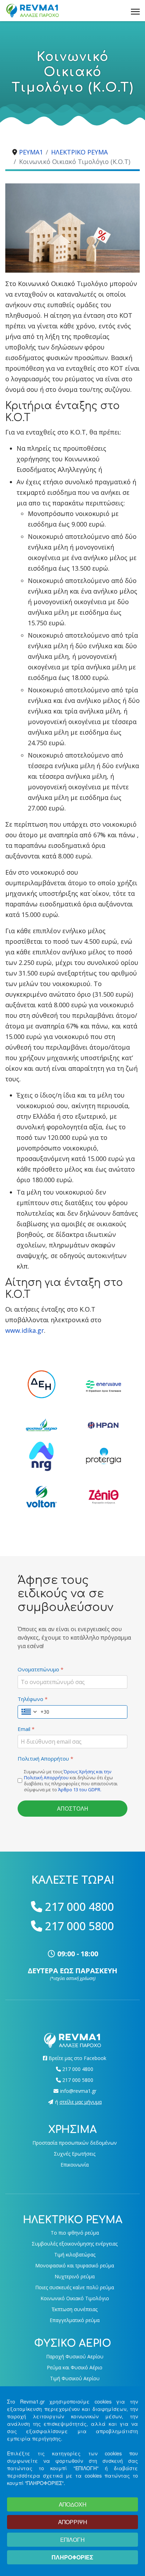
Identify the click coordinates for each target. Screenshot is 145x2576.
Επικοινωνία (75, 2165)
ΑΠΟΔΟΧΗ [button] (73, 2504)
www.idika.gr (25, 1330)
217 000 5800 (80, 1926)
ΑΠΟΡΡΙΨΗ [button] (73, 2522)
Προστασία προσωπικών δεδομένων (75, 2143)
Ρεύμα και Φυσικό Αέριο (75, 2367)
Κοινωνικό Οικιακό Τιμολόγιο (75, 2298)
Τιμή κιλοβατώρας (75, 2255)
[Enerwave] (103, 1386)
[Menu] (135, 11)
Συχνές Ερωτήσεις (75, 2154)
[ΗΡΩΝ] (103, 1425)
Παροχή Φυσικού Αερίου (75, 2356)
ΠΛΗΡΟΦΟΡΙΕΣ (72, 2557)
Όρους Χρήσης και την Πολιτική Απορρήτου (68, 1775)
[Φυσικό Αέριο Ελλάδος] (42, 1425)
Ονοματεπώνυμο (40, 1669)
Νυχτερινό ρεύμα (75, 2276)
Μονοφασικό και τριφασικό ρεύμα (75, 2265)
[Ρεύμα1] (72, 2040)
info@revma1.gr (78, 2091)
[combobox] (34, 1712)
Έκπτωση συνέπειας (75, 2309)
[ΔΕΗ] (42, 1384)
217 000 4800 (80, 1906)
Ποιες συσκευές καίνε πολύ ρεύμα (75, 2287)
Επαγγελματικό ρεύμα (75, 2320)
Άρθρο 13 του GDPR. (80, 1790)
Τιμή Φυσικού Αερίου (75, 2378)
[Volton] (42, 1497)
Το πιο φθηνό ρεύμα (75, 2233)
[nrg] (42, 1456)
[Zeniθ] (103, 1497)
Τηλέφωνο (33, 1699)
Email (26, 1729)
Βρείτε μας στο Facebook (77, 2058)
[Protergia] (103, 1456)
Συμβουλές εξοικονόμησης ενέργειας (75, 2244)
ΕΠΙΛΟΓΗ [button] (72, 2539)
